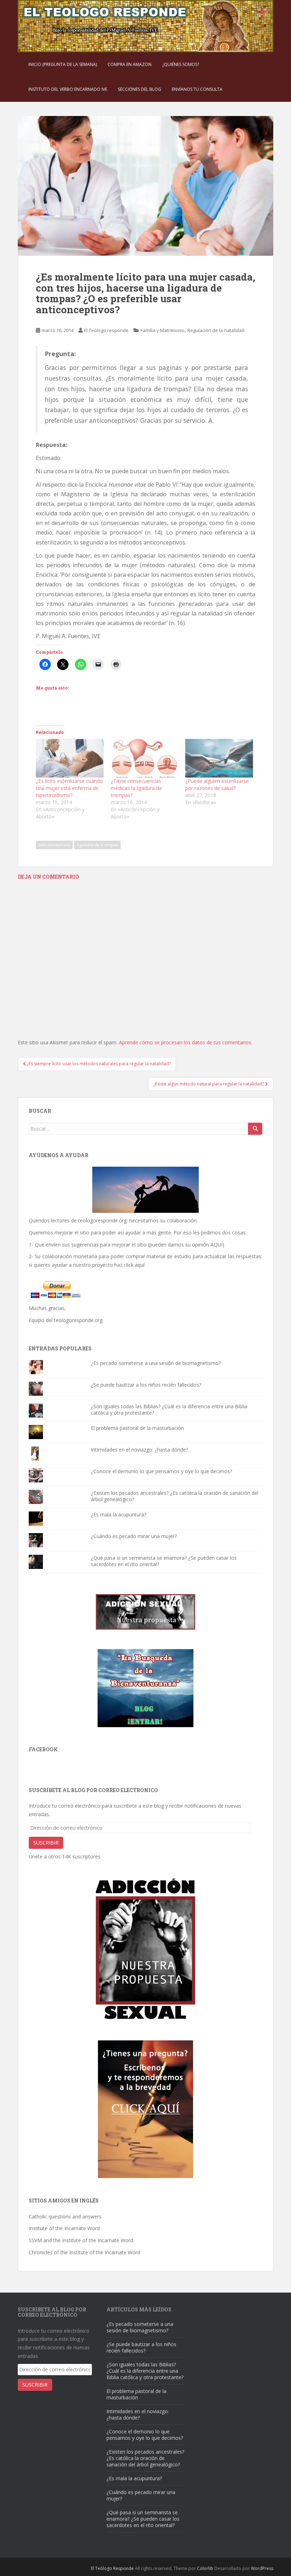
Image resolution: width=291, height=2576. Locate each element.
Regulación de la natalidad (216, 330)
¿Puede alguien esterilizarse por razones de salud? (217, 784)
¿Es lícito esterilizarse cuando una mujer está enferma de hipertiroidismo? (69, 788)
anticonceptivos (54, 845)
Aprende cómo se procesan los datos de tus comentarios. (186, 1042)
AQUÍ (216, 1245)
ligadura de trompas (97, 845)
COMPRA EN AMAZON (130, 64)
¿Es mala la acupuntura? (119, 1514)
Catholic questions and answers (65, 2216)
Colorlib (205, 2568)
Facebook (43, 1749)
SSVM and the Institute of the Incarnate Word (81, 2240)
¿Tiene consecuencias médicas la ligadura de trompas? (136, 788)
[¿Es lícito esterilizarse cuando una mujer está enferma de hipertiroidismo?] (70, 758)
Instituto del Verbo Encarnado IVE (68, 89)
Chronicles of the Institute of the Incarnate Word (84, 2252)
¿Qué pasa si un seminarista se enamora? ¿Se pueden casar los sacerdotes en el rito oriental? (164, 1561)
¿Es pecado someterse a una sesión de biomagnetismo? (156, 1363)
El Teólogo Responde (112, 2568)
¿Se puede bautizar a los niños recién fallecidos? (146, 1385)
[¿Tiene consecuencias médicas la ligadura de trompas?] (145, 758)
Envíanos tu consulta (197, 89)
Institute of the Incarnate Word (64, 2228)
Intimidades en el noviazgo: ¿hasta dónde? (139, 1450)
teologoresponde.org (102, 1220)
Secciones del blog (139, 89)
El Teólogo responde (106, 330)
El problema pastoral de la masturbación (137, 1428)
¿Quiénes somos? (181, 64)
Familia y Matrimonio (163, 330)
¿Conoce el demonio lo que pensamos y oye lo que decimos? (161, 1471)
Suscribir (46, 1843)
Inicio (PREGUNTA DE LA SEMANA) (63, 64)
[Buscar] (255, 1129)
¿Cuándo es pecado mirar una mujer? (134, 1536)
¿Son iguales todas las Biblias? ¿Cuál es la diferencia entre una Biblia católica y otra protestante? (169, 1409)
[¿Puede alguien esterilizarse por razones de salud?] (219, 758)
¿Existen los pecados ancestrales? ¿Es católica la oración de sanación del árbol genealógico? (175, 1496)
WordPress (262, 2568)
